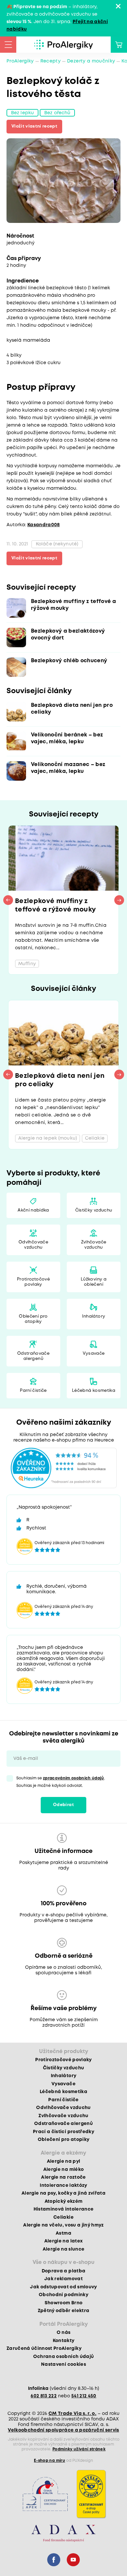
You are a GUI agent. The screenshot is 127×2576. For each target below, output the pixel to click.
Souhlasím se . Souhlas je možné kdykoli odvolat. (61, 1782)
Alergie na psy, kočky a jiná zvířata (63, 2193)
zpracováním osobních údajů (74, 1778)
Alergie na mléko (63, 2170)
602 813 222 (44, 2396)
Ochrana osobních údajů (63, 2357)
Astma (63, 2233)
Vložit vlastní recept (34, 126)
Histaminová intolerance (64, 2209)
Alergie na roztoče (63, 2177)
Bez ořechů (57, 113)
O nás (64, 2333)
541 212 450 (84, 2396)
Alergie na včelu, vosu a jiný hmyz (63, 2225)
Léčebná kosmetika (94, 1391)
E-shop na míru (49, 2461)
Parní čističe (33, 1391)
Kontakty (64, 2341)
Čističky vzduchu (94, 1210)
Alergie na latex (63, 2241)
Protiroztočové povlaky (33, 1282)
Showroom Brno (63, 2303)
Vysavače (94, 1354)
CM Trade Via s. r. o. (72, 2414)
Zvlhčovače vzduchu (94, 1245)
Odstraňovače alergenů (33, 1356)
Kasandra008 (44, 525)
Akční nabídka (33, 1210)
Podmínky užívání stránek (79, 2449)
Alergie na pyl (64, 2161)
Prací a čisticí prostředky (63, 2132)
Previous (8, 900)
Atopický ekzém (64, 2201)
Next (119, 900)
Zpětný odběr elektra (64, 2311)
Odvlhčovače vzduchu (33, 1245)
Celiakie (63, 2217)
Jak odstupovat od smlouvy (63, 2287)
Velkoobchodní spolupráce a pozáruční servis (63, 2430)
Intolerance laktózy (63, 2185)
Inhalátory (94, 1316)
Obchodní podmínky (63, 2295)
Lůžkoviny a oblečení (94, 1282)
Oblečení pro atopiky (33, 1319)
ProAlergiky (20, 61)
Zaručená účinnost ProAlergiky (44, 2349)
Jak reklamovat (63, 2279)
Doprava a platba (63, 2271)
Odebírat (63, 1805)
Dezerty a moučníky (91, 61)
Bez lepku (22, 113)
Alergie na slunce (64, 2249)
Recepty (50, 61)
